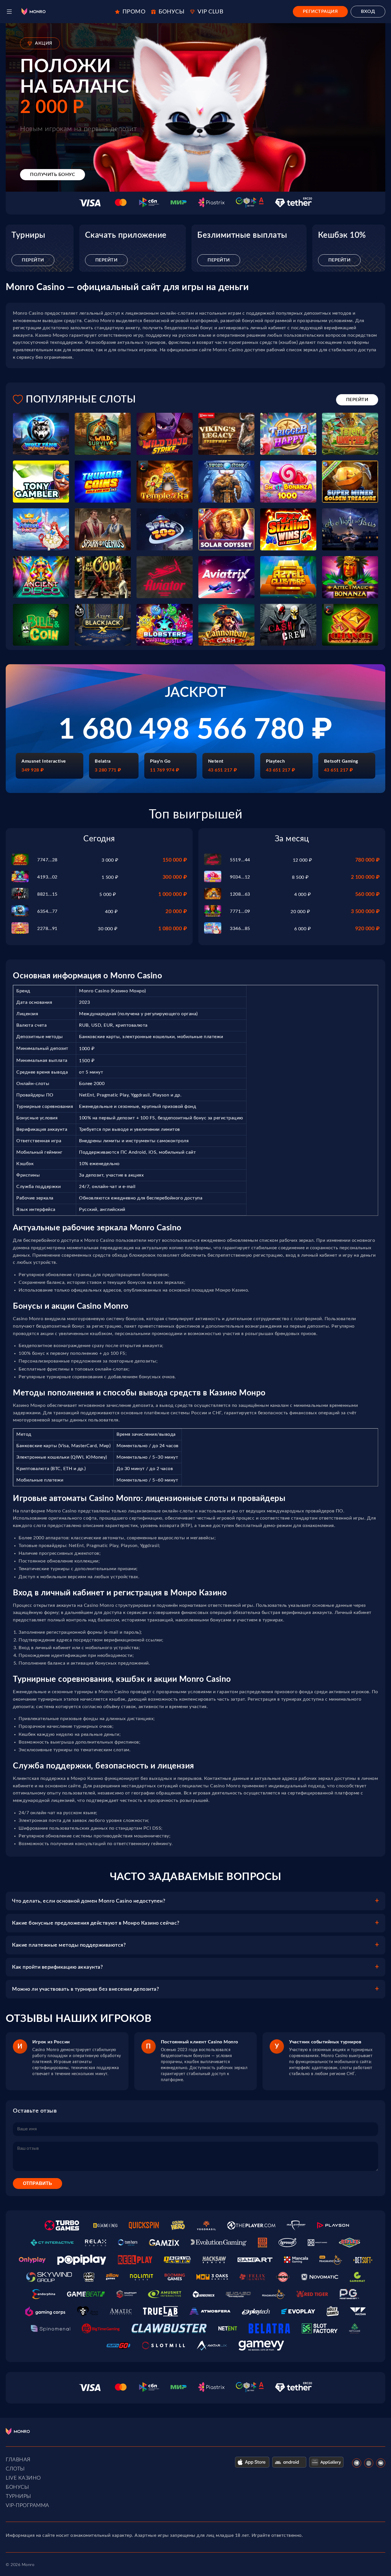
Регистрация (320, 11)
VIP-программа (27, 2506)
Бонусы (17, 2487)
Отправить (37, 2183)
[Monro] (33, 12)
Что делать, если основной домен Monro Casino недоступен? (89, 1901)
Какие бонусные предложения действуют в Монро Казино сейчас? (96, 1923)
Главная (18, 2460)
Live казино (23, 2478)
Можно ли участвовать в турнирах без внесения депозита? (85, 1989)
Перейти (33, 260)
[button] (9, 12)
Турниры (18, 2496)
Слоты (15, 2469)
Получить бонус (53, 174)
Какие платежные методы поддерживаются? (69, 1945)
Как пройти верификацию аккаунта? (57, 1967)
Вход (368, 11)
